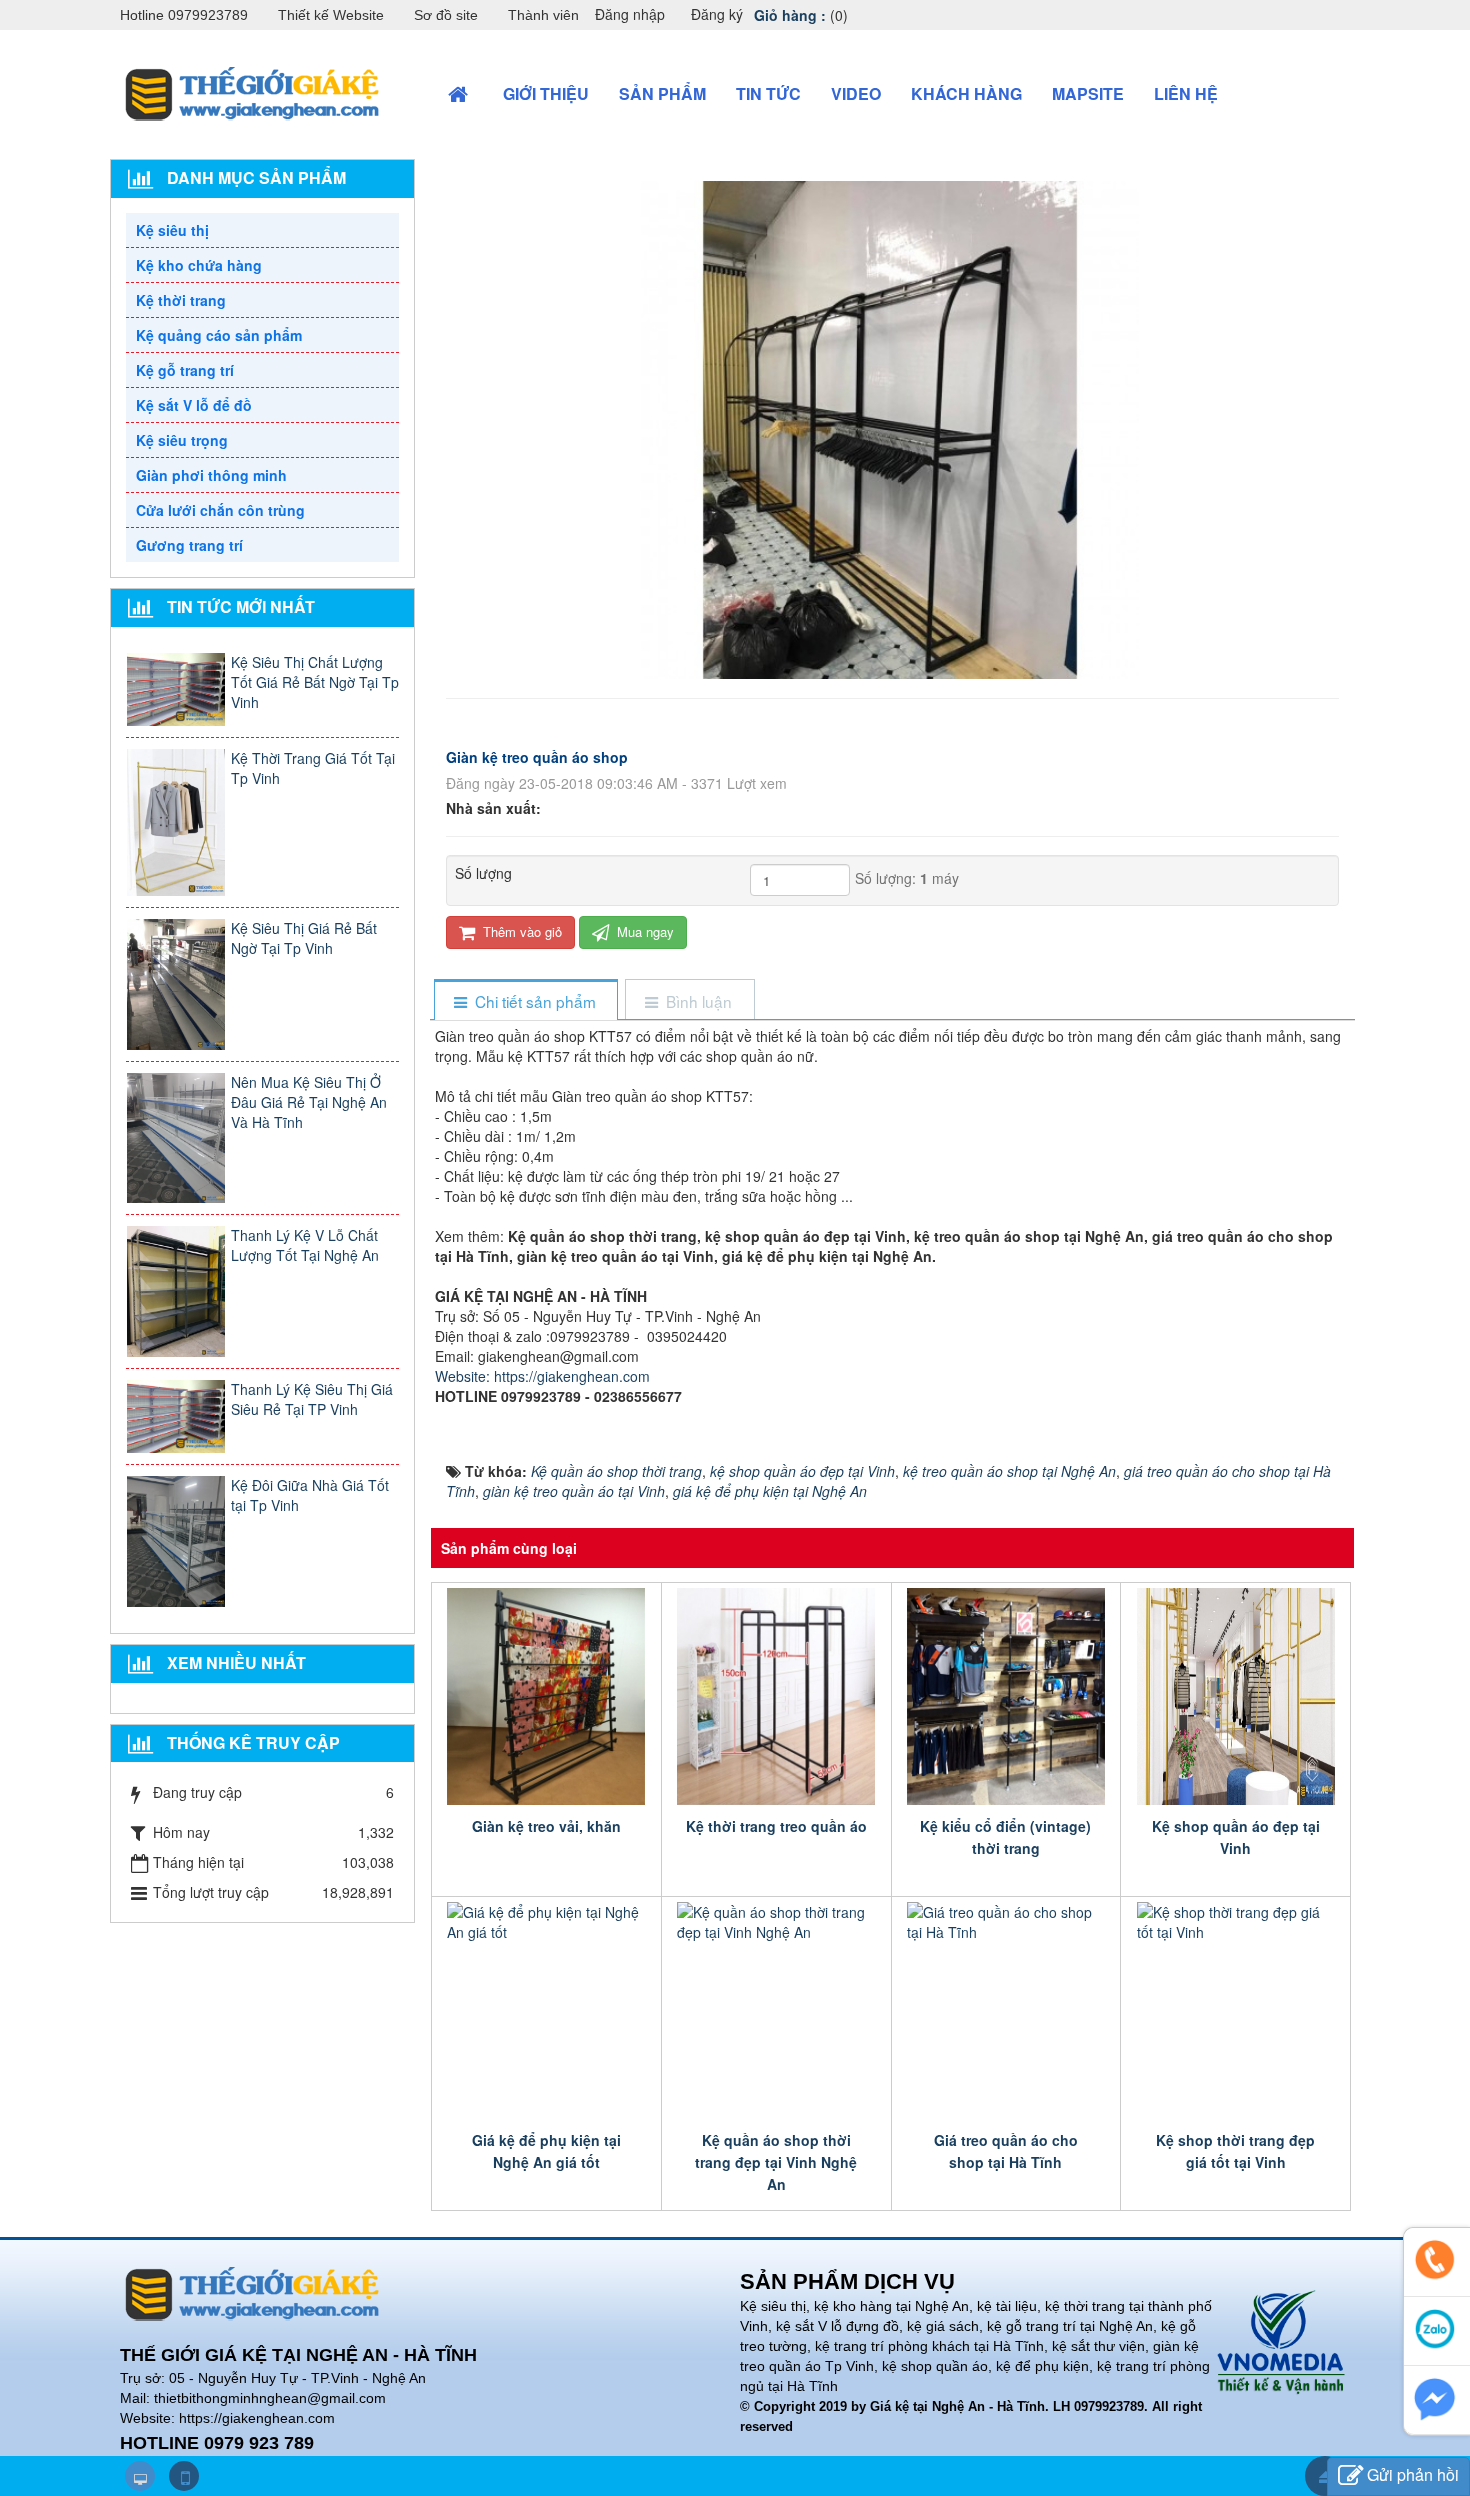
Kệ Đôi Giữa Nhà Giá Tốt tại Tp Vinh (310, 1495)
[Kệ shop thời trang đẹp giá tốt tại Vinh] (1235, 2010)
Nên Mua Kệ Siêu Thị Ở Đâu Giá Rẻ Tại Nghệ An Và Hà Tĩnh (309, 1102)
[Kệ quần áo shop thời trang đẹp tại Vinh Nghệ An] (776, 2010)
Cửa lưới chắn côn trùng (220, 510)
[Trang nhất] (460, 94)
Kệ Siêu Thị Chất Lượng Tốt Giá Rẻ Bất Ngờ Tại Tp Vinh (315, 682)
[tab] (525, 1001)
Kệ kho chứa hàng (199, 265)
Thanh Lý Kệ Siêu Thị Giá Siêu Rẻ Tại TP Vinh (312, 1399)
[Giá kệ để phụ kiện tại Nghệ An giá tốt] (546, 2010)
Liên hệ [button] (1186, 93)
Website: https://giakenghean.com (542, 1376)
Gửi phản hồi (1413, 2474)
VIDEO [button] (856, 93)
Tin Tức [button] (768, 93)
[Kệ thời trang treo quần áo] (776, 1696)
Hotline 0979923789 (184, 15)
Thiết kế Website (331, 15)
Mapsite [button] (1088, 93)
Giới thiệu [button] (546, 93)
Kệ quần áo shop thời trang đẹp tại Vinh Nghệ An (776, 2162)
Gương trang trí (189, 545)
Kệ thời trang (181, 300)
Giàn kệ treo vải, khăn (546, 1826)
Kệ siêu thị (172, 230)
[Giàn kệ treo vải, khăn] (546, 1696)
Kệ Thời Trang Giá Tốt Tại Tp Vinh (313, 768)
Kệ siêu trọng (182, 440)
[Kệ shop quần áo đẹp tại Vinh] (1235, 1696)
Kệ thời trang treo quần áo (776, 1826)
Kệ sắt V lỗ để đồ (194, 405)
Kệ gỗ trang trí (185, 370)
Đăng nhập (630, 14)
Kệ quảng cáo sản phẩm (219, 335)
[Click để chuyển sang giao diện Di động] (184, 2476)
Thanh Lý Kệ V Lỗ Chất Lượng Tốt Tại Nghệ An (305, 1245)
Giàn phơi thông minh (211, 475)
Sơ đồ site (446, 15)
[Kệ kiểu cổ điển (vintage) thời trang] (1006, 1696)
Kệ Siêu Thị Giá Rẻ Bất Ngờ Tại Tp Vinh (304, 938)
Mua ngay (643, 931)
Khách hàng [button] (966, 93)
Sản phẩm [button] (662, 93)
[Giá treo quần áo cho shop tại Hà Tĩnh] (1006, 2010)
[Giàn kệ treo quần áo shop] (892, 428)
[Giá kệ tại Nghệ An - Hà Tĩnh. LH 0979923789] (253, 92)
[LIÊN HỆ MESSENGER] (1437, 2400)
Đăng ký (717, 14)
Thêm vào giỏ (520, 931)
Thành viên (543, 15)
